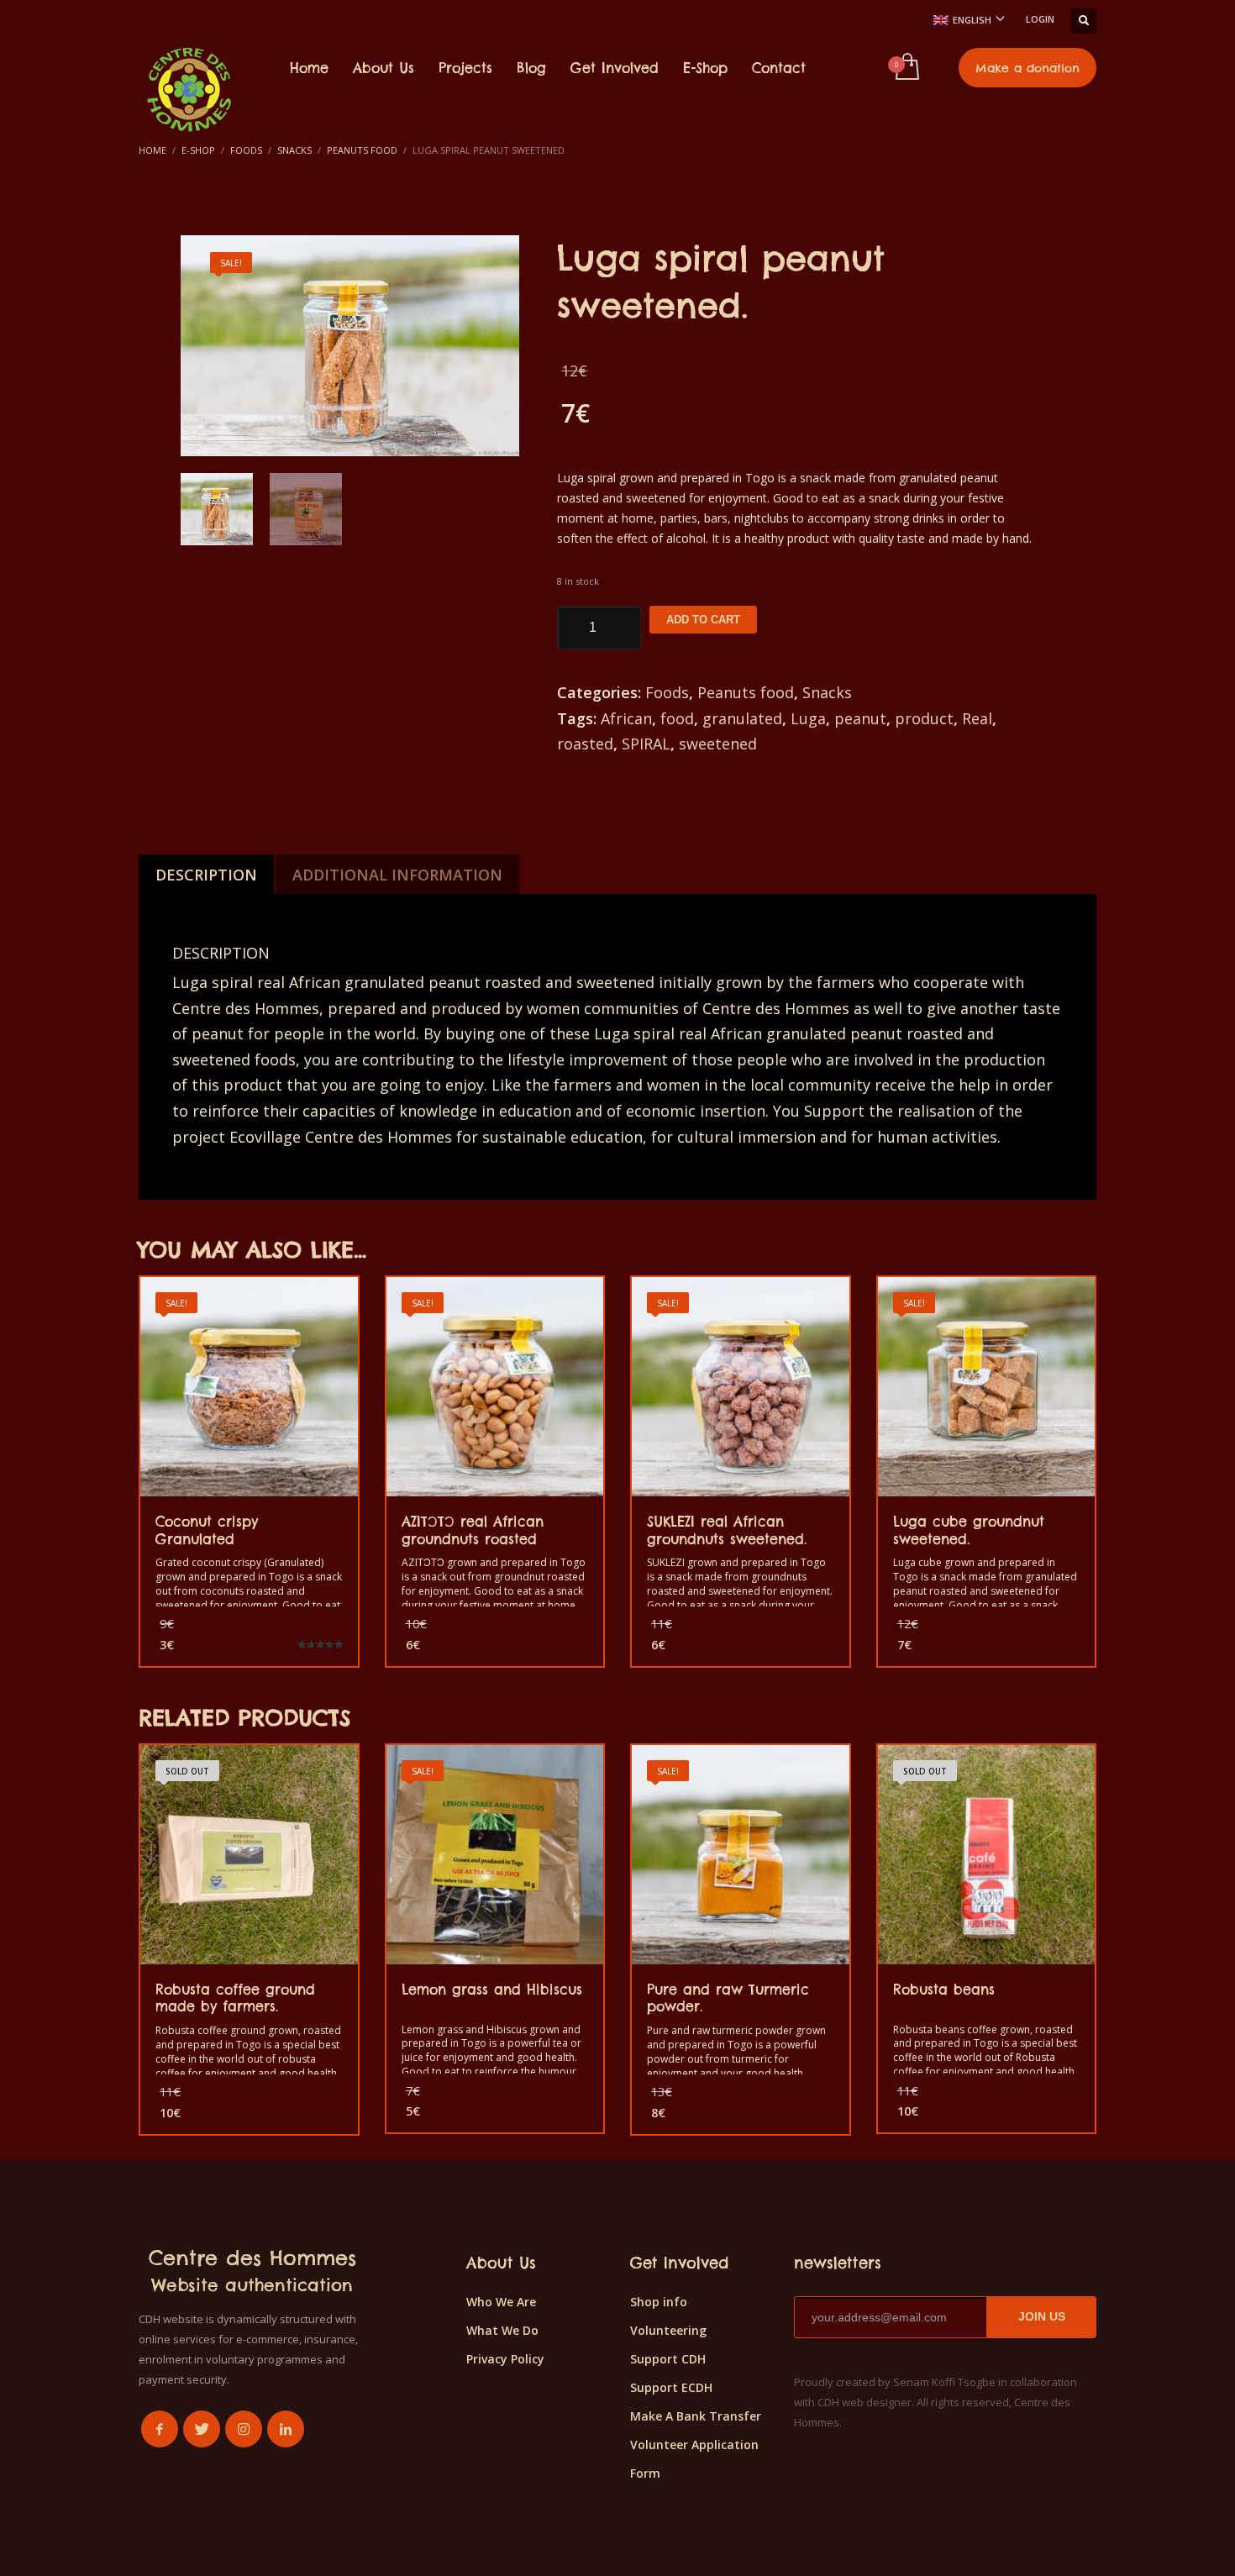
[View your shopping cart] (906, 68)
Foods (667, 692)
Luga (808, 718)
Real (977, 718)
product (924, 718)
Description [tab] (206, 875)
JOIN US (1042, 2316)
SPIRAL (646, 744)
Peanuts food (746, 692)
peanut (860, 718)
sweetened (718, 744)
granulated (742, 718)
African (626, 718)
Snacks (827, 692)
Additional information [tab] (397, 875)
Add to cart (703, 620)
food (677, 718)
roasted (585, 744)
